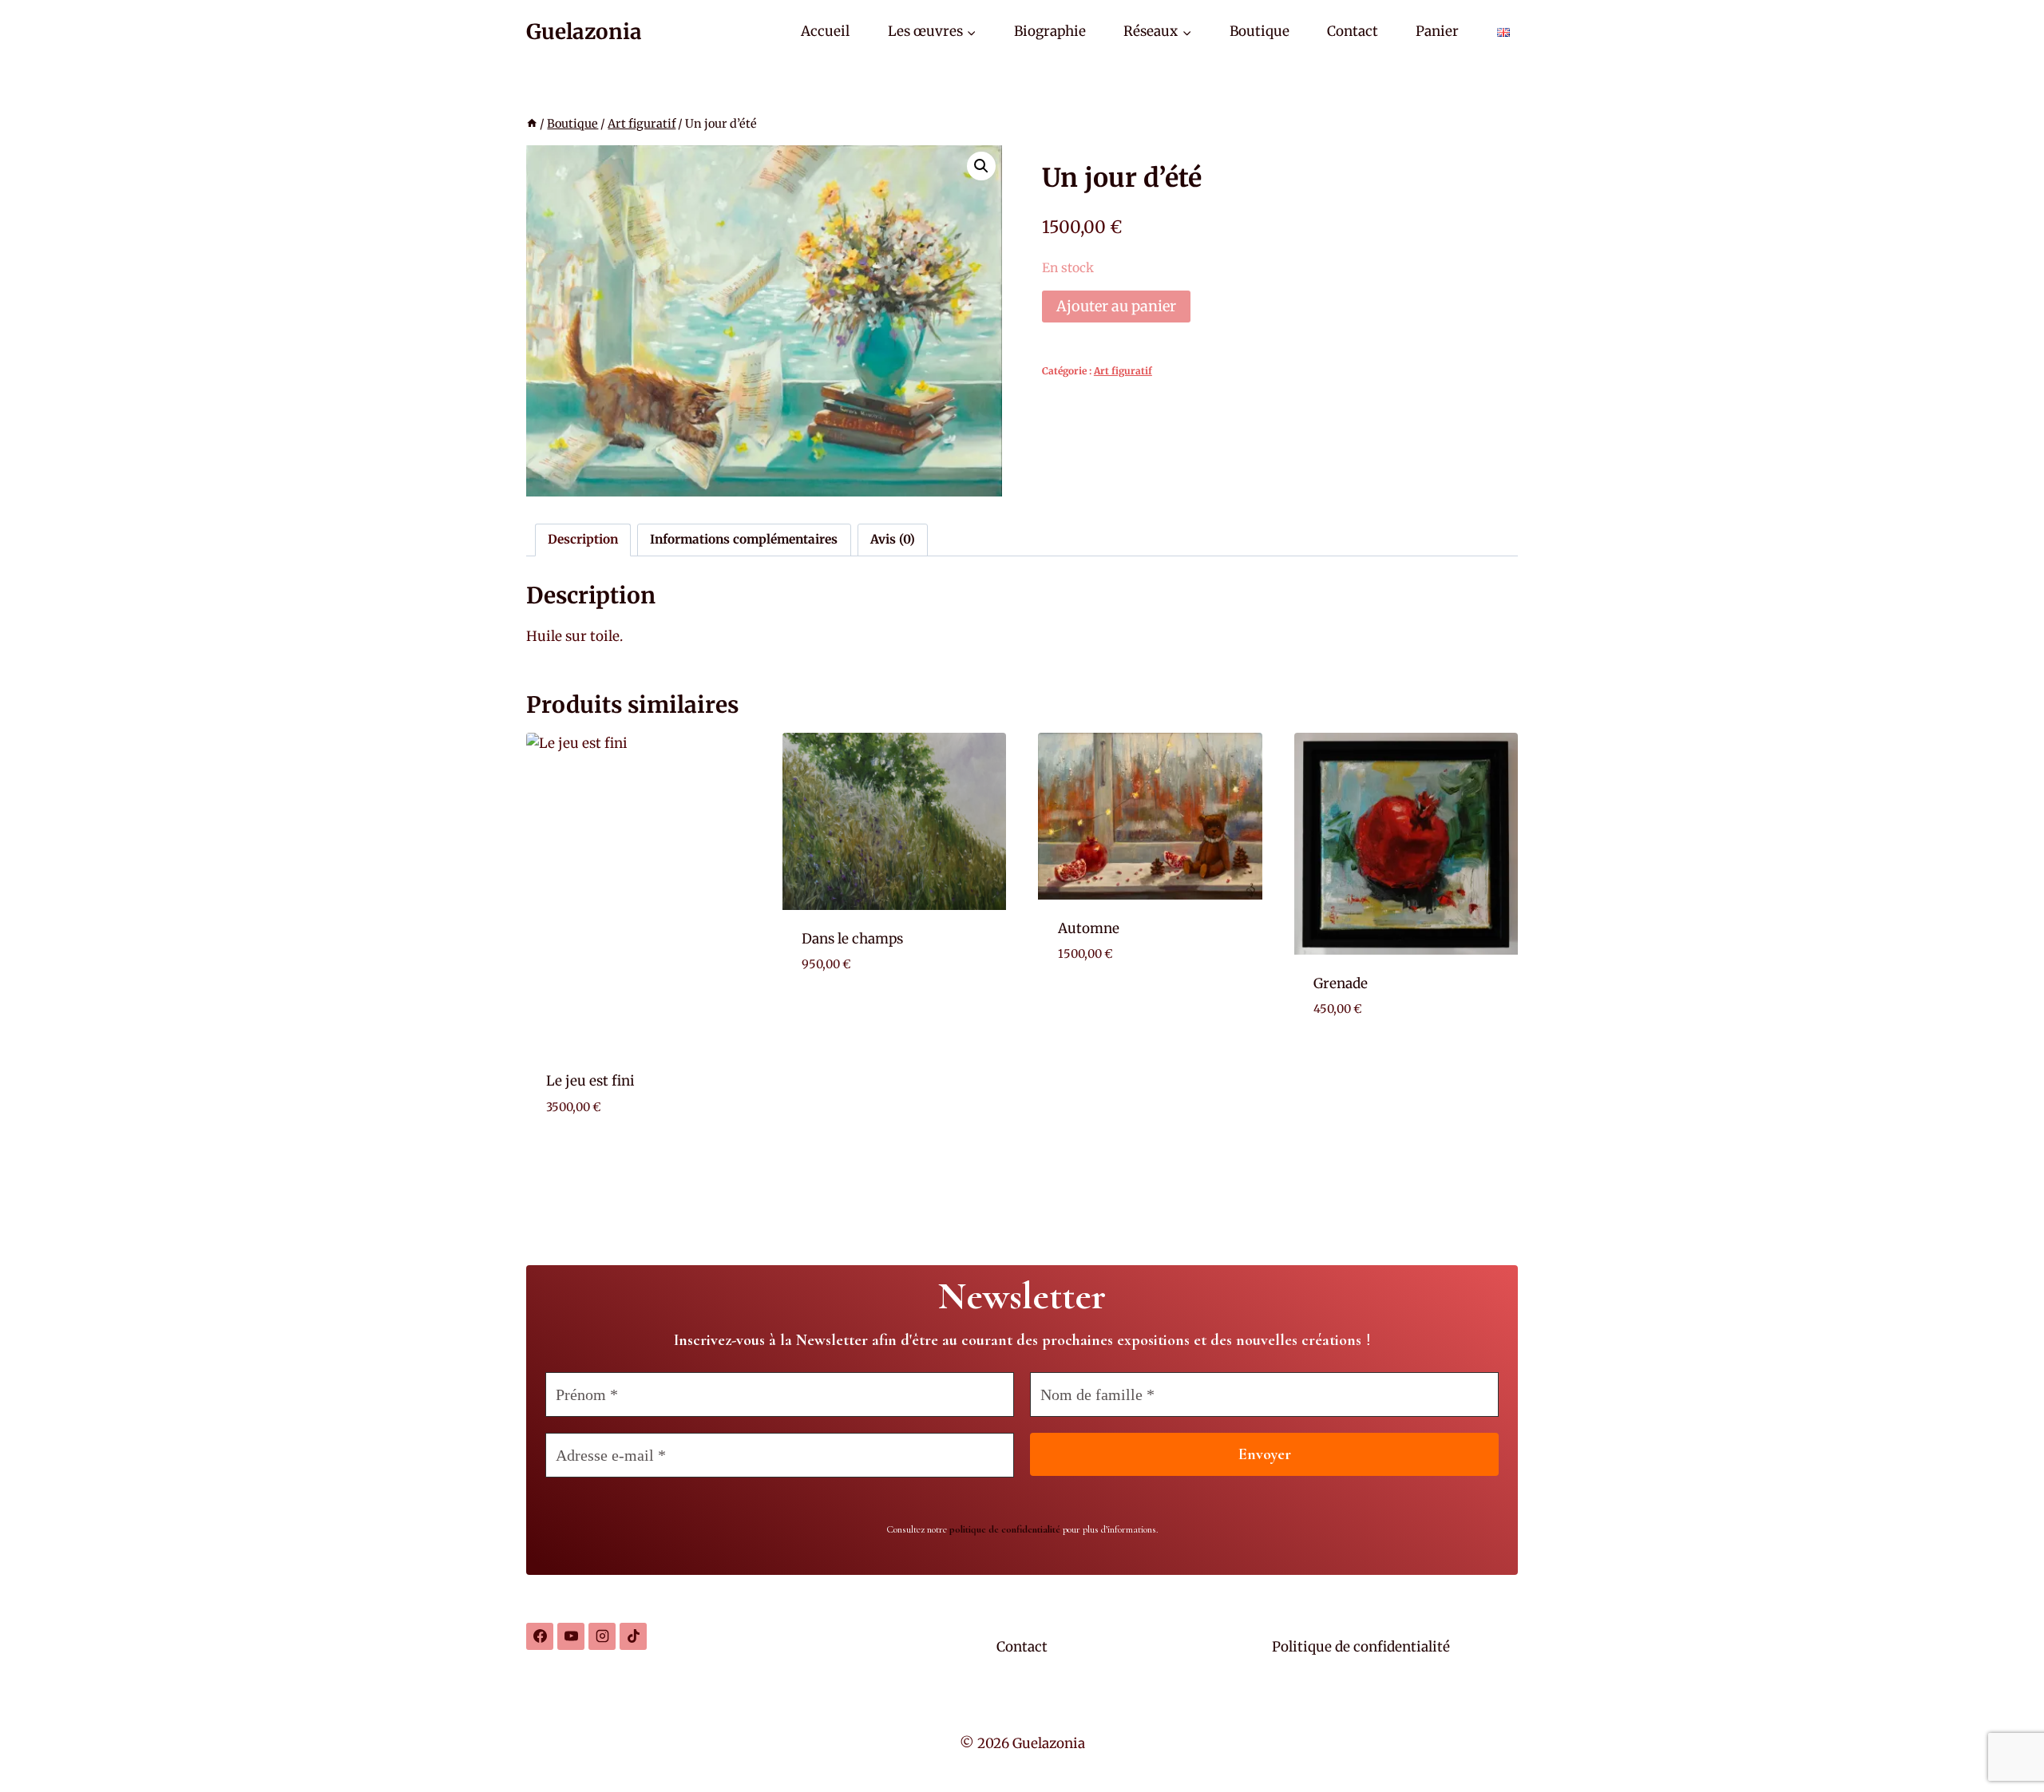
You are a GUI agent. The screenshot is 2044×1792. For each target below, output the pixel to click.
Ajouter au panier (1116, 306)
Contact (1353, 31)
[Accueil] (532, 124)
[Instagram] (602, 1636)
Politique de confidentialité (1361, 1647)
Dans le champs (852, 939)
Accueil (825, 31)
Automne (1089, 928)
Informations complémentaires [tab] (744, 539)
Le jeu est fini (590, 1081)
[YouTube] (571, 1636)
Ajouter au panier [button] (864, 1013)
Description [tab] (583, 539)
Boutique (1260, 31)
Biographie (1050, 31)
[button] (981, 166)
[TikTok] (633, 1636)
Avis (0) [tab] (893, 539)
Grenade (1341, 983)
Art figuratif (1123, 371)
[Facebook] (540, 1636)
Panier (1437, 31)
